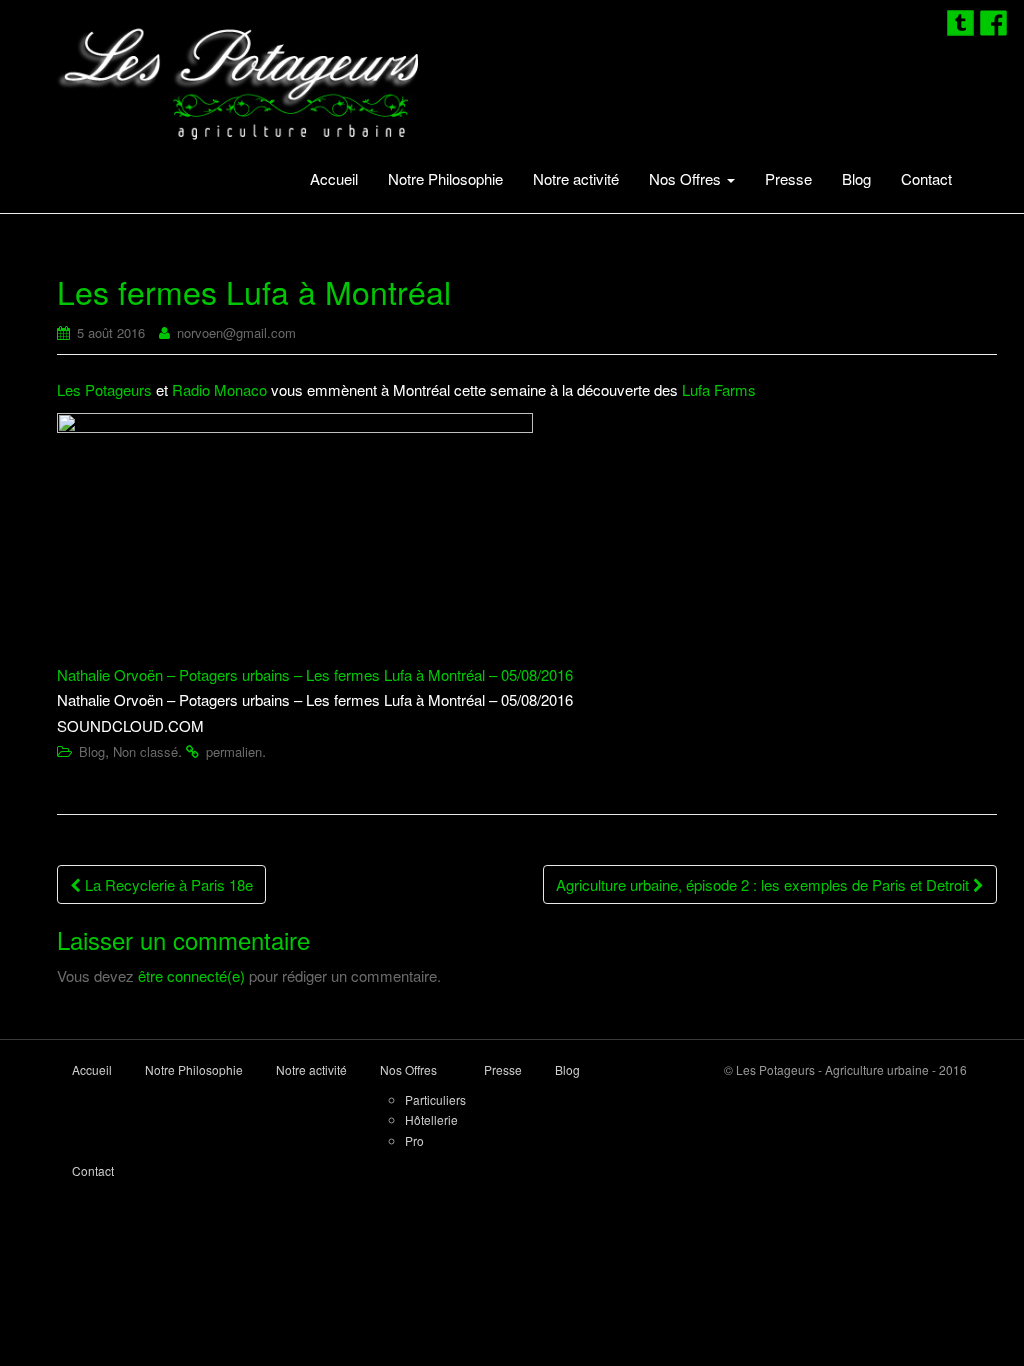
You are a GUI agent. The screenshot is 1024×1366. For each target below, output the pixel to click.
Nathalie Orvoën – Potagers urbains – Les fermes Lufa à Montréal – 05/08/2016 (315, 674)
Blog (856, 178)
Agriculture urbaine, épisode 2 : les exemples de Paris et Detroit (764, 884)
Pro (414, 1140)
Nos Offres (687, 178)
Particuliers (435, 1099)
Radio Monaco (219, 389)
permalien (234, 751)
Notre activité (576, 178)
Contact (926, 178)
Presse (788, 178)
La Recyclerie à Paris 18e (167, 884)
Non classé (145, 751)
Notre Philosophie (445, 178)
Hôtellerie (431, 1119)
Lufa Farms (719, 389)
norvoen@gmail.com (236, 332)
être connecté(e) (191, 975)
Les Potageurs (104, 389)
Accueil (334, 178)
